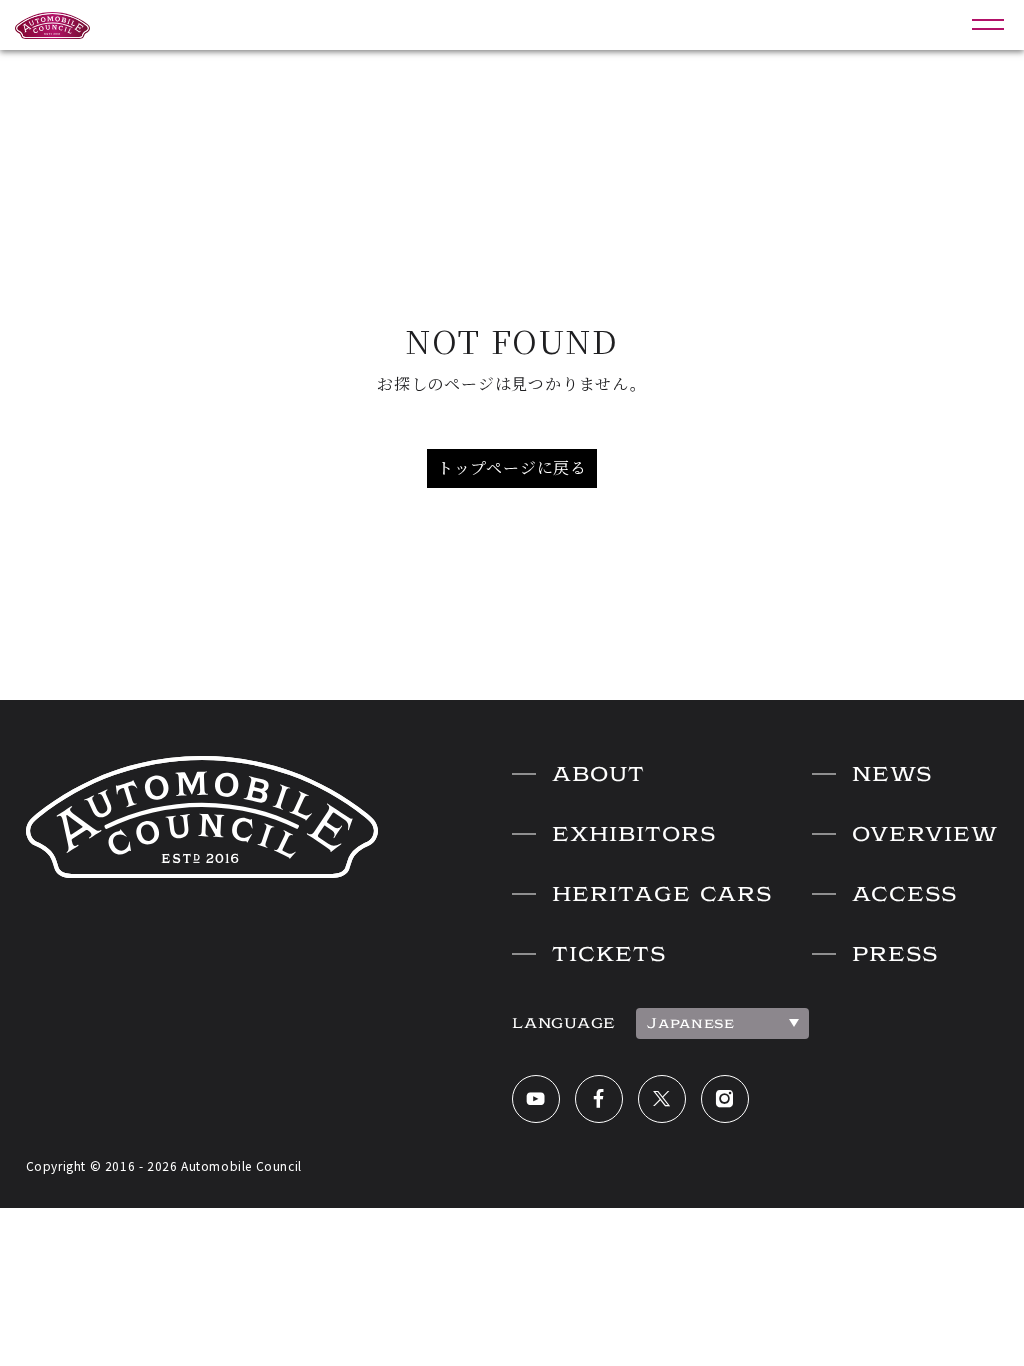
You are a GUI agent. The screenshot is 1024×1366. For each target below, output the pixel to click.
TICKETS (609, 954)
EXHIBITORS (634, 834)
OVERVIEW (925, 834)
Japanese (691, 1023)
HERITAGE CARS (662, 894)
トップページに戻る (512, 467)
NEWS (892, 774)
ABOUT (598, 774)
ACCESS (904, 894)
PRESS (895, 954)
